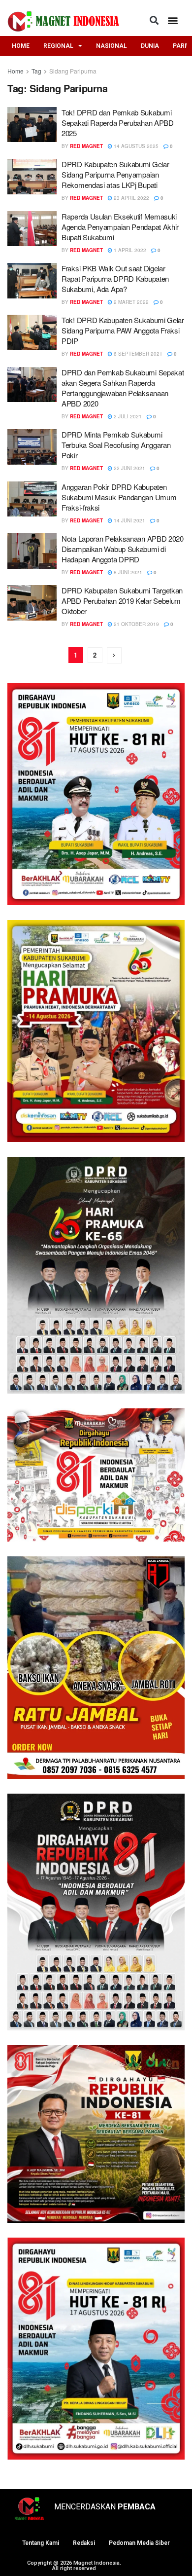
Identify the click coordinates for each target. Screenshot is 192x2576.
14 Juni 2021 (129, 520)
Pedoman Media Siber (139, 2543)
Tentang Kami (41, 2543)
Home (16, 71)
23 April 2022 (131, 198)
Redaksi (84, 2543)
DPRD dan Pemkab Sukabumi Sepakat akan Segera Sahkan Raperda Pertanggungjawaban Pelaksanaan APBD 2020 (123, 388)
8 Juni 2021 (127, 572)
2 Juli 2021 (127, 416)
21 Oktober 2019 (136, 624)
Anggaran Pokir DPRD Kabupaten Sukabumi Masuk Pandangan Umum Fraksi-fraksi (119, 497)
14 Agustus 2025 (135, 146)
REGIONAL (58, 46)
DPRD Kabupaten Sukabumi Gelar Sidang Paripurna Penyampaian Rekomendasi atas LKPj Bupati (115, 174)
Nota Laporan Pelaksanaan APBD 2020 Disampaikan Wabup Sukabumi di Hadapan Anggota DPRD (123, 549)
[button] (154, 20)
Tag (36, 71)
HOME (21, 46)
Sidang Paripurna (73, 71)
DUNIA (150, 46)
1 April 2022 (129, 250)
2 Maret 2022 (130, 302)
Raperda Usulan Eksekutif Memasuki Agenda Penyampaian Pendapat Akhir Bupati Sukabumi (120, 227)
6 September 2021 (137, 354)
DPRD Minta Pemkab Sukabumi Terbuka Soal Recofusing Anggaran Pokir (116, 445)
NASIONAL (112, 46)
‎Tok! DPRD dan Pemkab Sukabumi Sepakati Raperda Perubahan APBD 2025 (118, 123)
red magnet (86, 146)
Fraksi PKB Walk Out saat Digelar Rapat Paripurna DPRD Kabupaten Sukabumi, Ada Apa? (115, 278)
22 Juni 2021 (129, 468)
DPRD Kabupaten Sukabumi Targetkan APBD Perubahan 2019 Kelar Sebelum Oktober (122, 601)
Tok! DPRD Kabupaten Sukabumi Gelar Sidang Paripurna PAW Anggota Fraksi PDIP (123, 330)
